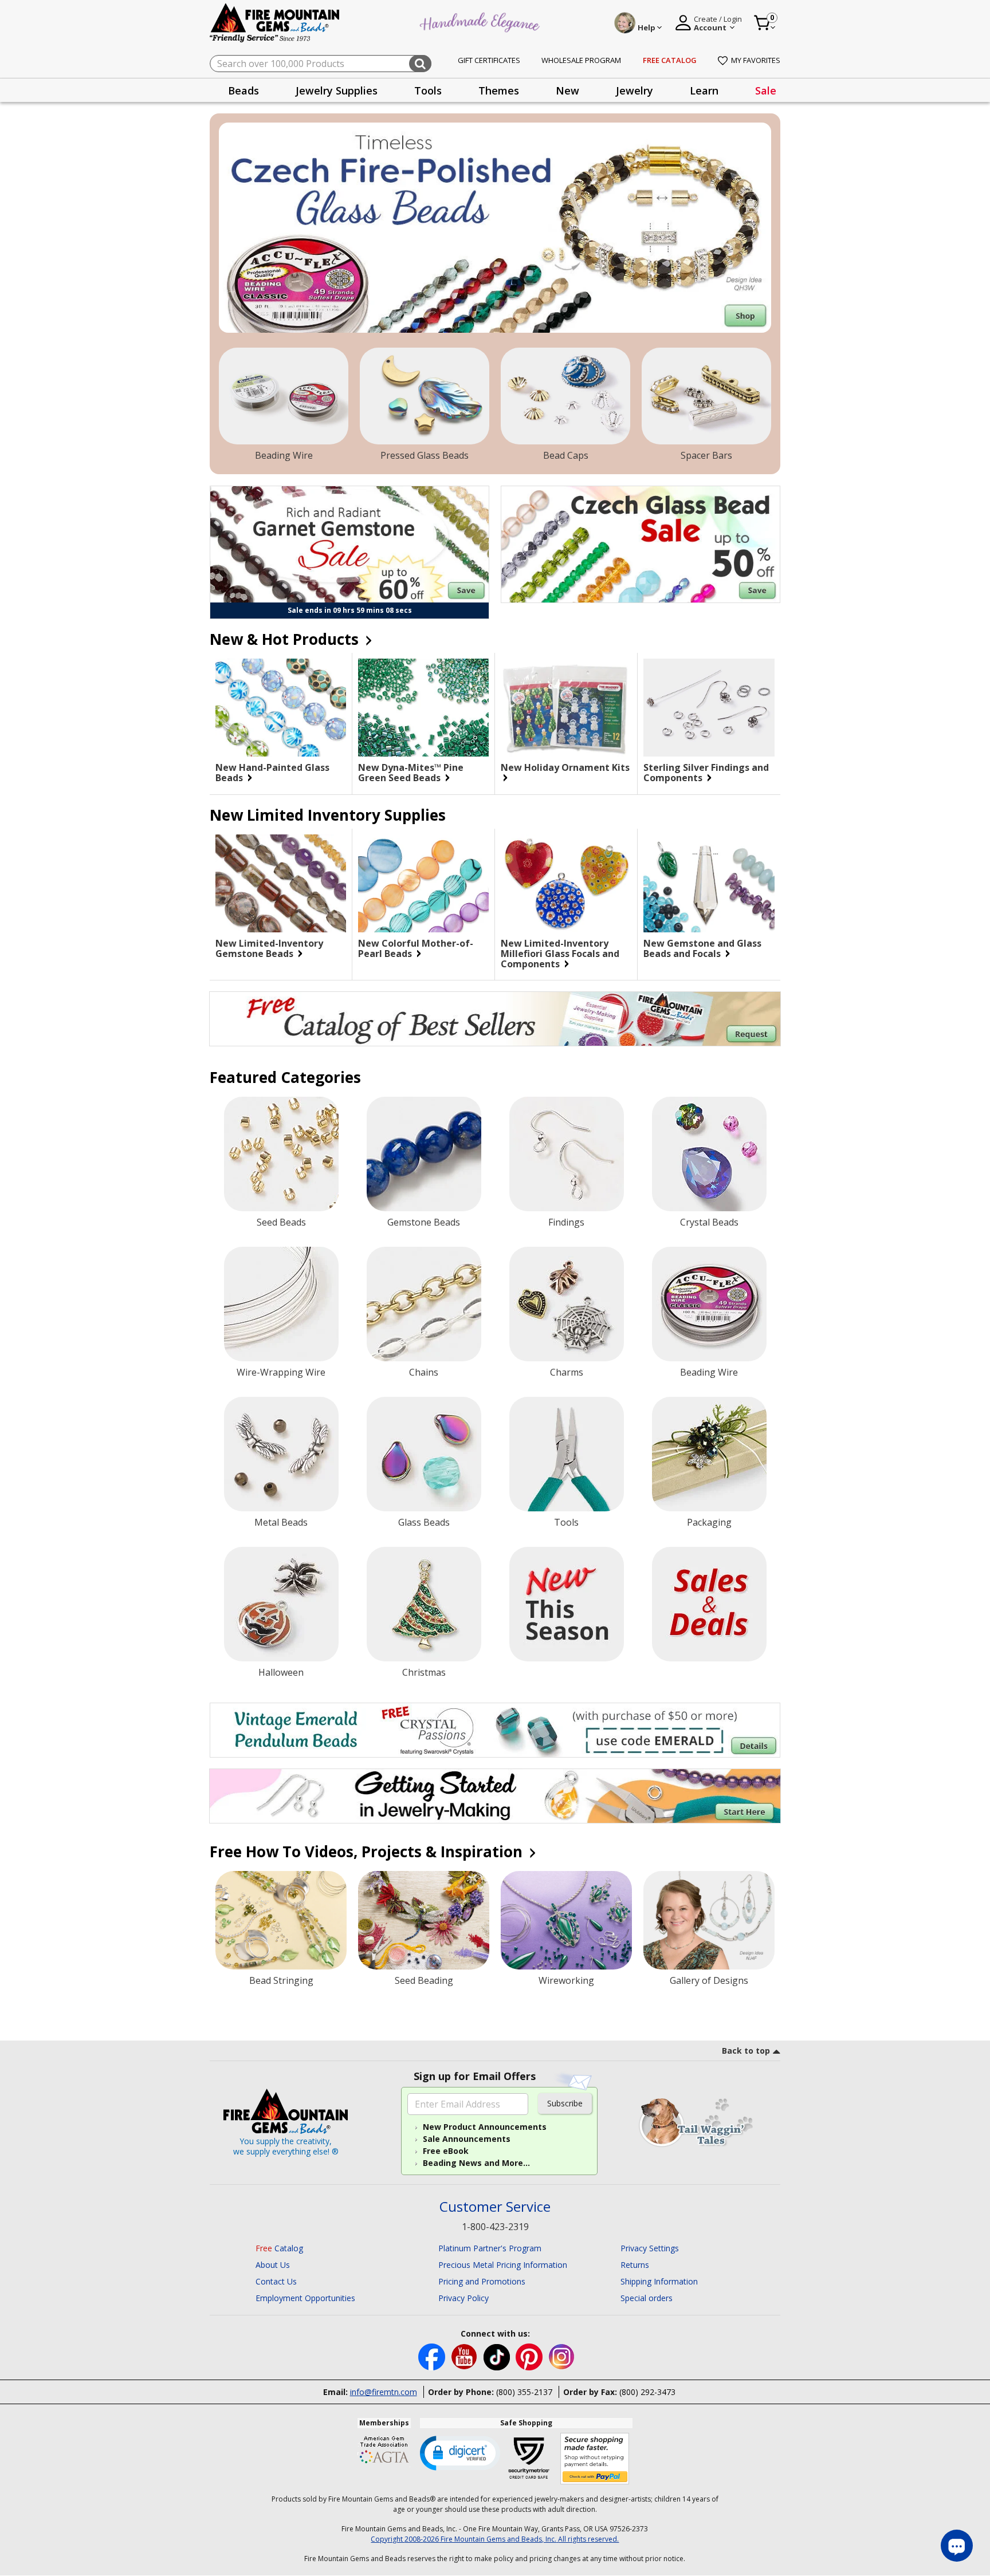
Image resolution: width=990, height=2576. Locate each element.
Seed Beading (424, 1980)
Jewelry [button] (635, 90)
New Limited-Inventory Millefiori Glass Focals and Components (560, 954)
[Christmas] (424, 1604)
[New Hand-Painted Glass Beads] (281, 708)
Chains (424, 1372)
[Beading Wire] (284, 396)
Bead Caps (566, 455)
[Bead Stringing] (281, 1920)
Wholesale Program (581, 60)
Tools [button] (428, 90)
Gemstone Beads (424, 1222)
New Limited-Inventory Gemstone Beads (269, 948)
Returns (635, 2265)
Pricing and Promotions (482, 2281)
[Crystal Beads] (709, 1154)
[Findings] (567, 1154)
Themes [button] (499, 90)
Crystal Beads (709, 1222)
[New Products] (567, 1604)
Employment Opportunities (305, 2298)
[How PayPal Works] (595, 2459)
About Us (273, 2265)
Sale (766, 90)
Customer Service (495, 2207)
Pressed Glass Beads (425, 455)
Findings (566, 1222)
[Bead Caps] (565, 396)
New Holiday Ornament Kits (565, 768)
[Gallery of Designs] (709, 1920)
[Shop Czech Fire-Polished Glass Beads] (495, 228)
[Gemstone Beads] (424, 1154)
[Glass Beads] (424, 1454)
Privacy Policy (463, 2298)
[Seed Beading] (424, 1920)
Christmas (424, 1672)
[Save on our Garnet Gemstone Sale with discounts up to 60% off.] (349, 544)
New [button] (567, 90)
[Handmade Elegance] (481, 21)
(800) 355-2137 (524, 2392)
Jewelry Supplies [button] (337, 90)
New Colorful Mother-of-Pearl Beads (416, 948)
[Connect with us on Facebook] (433, 2356)
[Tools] (567, 1454)
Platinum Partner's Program (490, 2248)
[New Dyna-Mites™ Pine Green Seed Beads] (423, 708)
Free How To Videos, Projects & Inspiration (368, 1852)
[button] (460, 2452)
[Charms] (567, 1304)
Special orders (647, 2298)
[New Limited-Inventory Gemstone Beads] (281, 883)
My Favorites (756, 60)
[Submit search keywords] (420, 64)
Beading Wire (284, 455)
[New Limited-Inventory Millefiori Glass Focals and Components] (566, 883)
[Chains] (424, 1304)
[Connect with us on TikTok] (498, 2356)
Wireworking (566, 1980)
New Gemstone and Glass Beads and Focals (702, 948)
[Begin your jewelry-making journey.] (495, 1796)
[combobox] (321, 64)
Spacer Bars (706, 455)
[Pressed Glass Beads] (425, 396)
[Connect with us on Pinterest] (530, 2356)
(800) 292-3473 (647, 2392)
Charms (567, 1372)
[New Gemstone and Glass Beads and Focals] (709, 884)
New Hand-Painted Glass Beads (272, 773)
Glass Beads (424, 1522)
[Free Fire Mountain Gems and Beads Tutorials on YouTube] (465, 2356)
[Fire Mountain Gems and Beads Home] (275, 22)
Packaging (709, 1522)
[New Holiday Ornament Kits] (566, 708)
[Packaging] (709, 1454)
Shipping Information (659, 2281)
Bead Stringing (281, 1980)
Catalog (279, 2248)
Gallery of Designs (709, 1980)
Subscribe (565, 2103)
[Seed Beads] (281, 1154)
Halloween (281, 1672)
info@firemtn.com (384, 2392)
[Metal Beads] (281, 1454)
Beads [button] (243, 90)
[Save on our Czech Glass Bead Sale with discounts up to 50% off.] (641, 544)
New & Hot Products (286, 639)
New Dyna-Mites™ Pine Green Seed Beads (411, 773)
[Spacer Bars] (706, 396)
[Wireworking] (566, 1920)
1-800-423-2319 (495, 2227)
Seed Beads (281, 1222)
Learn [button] (704, 90)
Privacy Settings (650, 2248)
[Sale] (709, 1604)
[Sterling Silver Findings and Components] (709, 708)
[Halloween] (281, 1604)
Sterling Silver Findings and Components (706, 773)
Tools (566, 1522)
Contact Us (276, 2281)
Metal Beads (281, 1522)
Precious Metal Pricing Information (503, 2265)
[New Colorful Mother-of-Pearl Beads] (423, 883)
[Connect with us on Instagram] (562, 2356)
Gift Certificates (489, 60)
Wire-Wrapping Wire (281, 1372)
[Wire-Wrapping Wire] (281, 1304)
